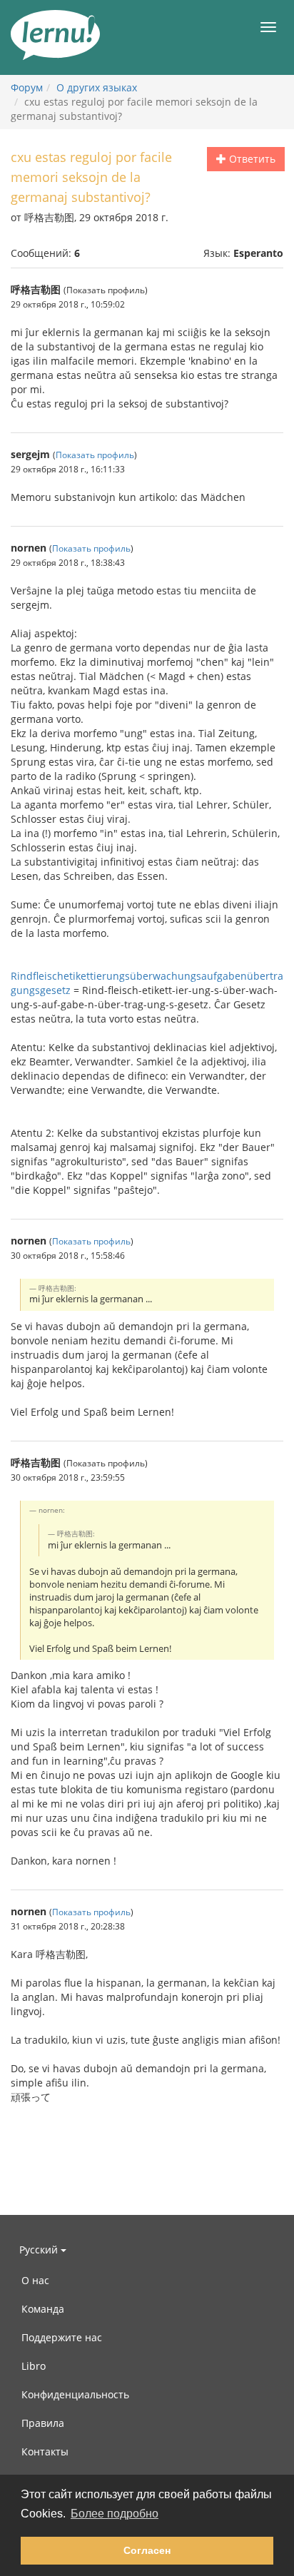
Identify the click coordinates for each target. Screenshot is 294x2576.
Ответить (251, 159)
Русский (40, 2250)
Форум (27, 87)
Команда (43, 2309)
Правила (43, 2423)
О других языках (97, 87)
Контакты (45, 2451)
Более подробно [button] (115, 2514)
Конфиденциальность (75, 2394)
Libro (34, 2366)
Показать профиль (95, 455)
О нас (35, 2280)
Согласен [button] (147, 2550)
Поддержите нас (62, 2337)
